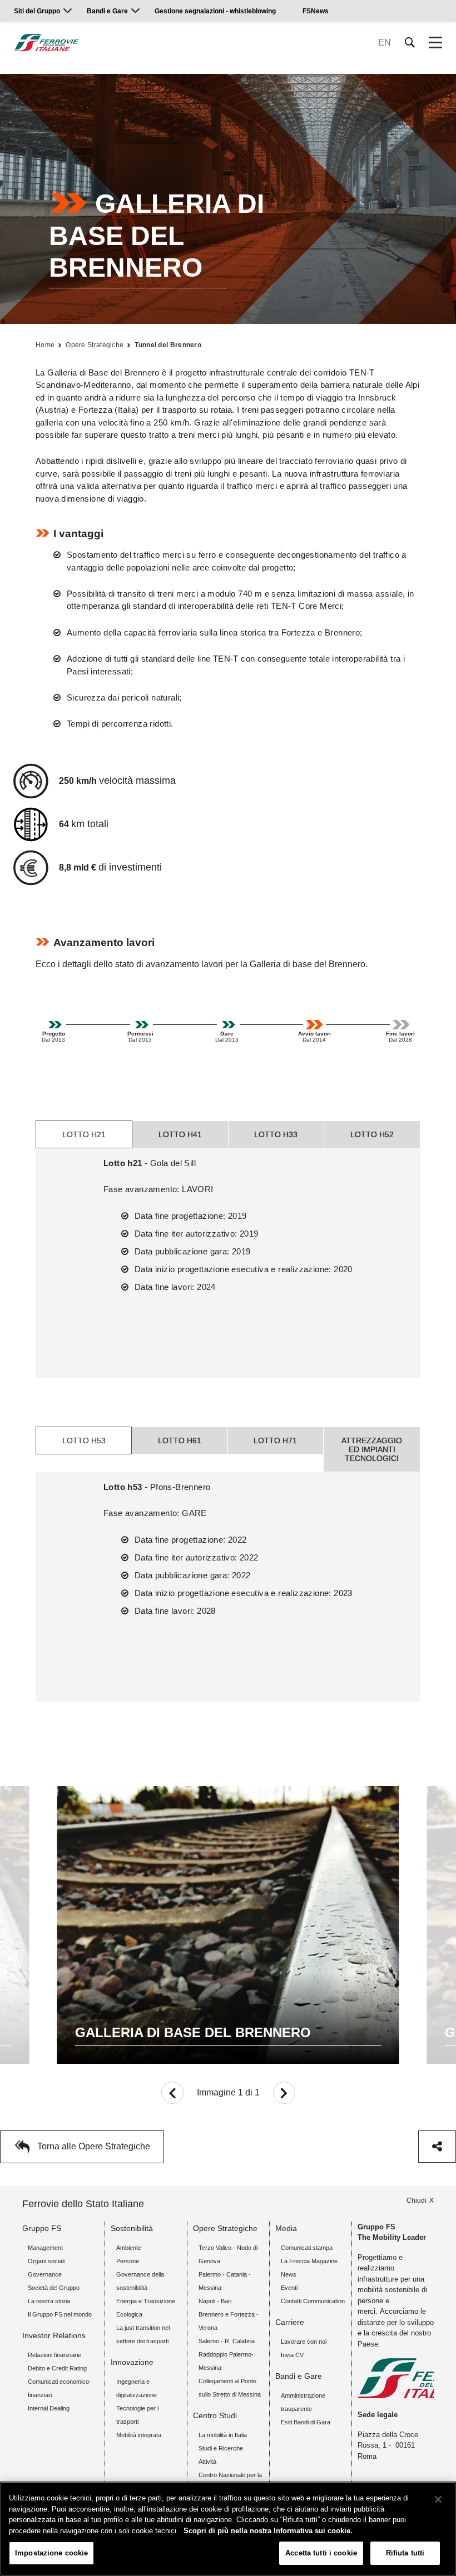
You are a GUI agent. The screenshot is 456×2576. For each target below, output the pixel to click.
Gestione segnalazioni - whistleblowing (215, 11)
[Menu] (435, 43)
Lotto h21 (84, 1134)
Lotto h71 (275, 1440)
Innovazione (132, 2362)
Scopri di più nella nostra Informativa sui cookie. (268, 2531)
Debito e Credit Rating (57, 2368)
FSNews (316, 11)
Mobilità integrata (139, 2435)
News (289, 2274)
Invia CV (292, 2355)
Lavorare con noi (304, 2342)
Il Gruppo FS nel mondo (60, 2314)
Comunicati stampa (307, 2248)
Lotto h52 (372, 1134)
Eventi (289, 2288)
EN (385, 42)
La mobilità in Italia (223, 2435)
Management (45, 2248)
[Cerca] (410, 42)
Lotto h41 (180, 1134)
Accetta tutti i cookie (321, 2553)
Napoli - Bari (215, 2301)
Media (286, 2228)
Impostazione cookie (51, 2553)
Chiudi (417, 2200)
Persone (128, 2261)
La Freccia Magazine (309, 2261)
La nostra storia (49, 2301)
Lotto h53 (84, 1440)
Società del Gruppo (54, 2288)
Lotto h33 (276, 1134)
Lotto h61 (180, 1440)
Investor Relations (54, 2335)
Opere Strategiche (95, 345)
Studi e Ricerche (221, 2448)
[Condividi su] (437, 2147)
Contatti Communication (313, 2301)
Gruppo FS (42, 2228)
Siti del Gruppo (37, 11)
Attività (207, 2462)
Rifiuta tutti (405, 2553)
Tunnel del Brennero (168, 345)
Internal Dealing (49, 2408)
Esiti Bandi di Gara (306, 2422)
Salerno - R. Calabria (227, 2341)
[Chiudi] (438, 2499)
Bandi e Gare (107, 11)
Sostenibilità (132, 2228)
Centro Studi (215, 2415)
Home (45, 345)
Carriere (290, 2322)
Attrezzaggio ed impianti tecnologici (372, 1449)
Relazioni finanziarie (54, 2355)
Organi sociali (46, 2261)
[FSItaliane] (46, 42)
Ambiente (129, 2248)
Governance (45, 2274)
